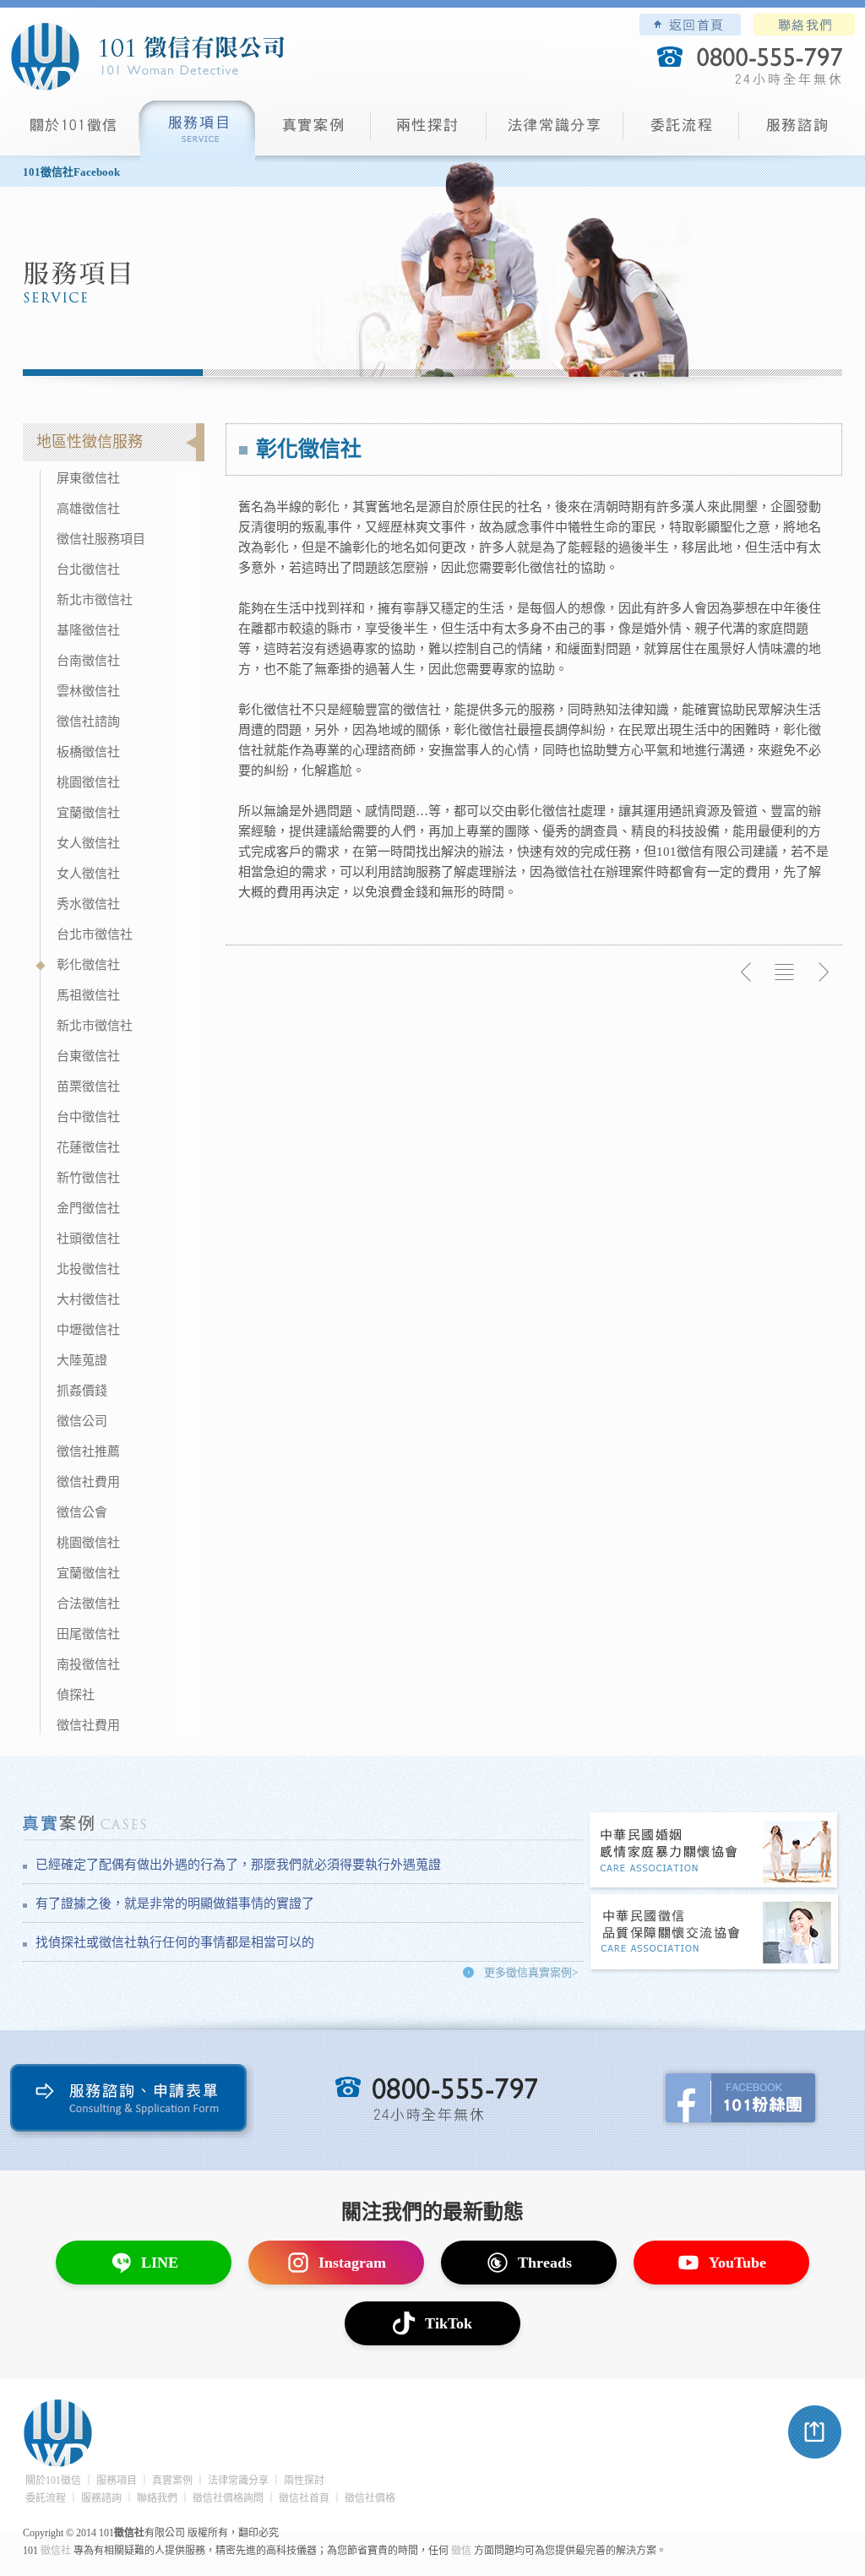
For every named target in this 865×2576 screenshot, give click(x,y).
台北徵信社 (88, 569)
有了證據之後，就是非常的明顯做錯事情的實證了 (175, 1903)
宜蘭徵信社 (88, 813)
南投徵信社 (88, 1664)
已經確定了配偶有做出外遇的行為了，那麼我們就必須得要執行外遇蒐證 (238, 1865)
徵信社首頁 (304, 2498)
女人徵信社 (88, 843)
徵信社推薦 (88, 1451)
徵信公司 (82, 1421)
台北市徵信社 (95, 934)
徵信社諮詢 (88, 722)
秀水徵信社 (88, 904)
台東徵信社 (88, 1056)
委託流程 (681, 131)
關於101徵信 (53, 2481)
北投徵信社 (88, 1269)
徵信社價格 (370, 2498)
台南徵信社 (88, 661)
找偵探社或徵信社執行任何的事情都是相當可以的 (175, 1942)
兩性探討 (429, 131)
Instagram (352, 2263)
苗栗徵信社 (88, 1086)
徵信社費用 (88, 1482)
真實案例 (313, 131)
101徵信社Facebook (71, 172)
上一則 (747, 972)
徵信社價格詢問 (228, 2498)
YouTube (737, 2263)
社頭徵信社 (88, 1239)
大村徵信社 (88, 1299)
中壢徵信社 (88, 1330)
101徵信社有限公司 (147, 57)
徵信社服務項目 (101, 539)
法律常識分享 (555, 131)
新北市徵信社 (95, 600)
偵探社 (76, 1695)
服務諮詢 (797, 131)
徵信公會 (82, 1512)
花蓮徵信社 (88, 1147)
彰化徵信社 (88, 965)
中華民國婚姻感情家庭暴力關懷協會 (715, 1852)
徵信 (461, 2551)
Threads (545, 2263)
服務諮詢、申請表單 (132, 2102)
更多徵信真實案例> (531, 1972)
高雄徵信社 (88, 509)
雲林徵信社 (88, 691)
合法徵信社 (88, 1604)
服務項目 (197, 131)
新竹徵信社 (88, 1178)
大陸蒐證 (82, 1360)
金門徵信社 (88, 1208)
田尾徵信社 (88, 1634)
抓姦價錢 (82, 1391)
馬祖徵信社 (88, 995)
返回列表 (785, 972)
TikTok (449, 2323)
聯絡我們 (804, 25)
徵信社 (56, 2551)
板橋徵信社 (88, 752)
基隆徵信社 (88, 630)
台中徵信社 (88, 1117)
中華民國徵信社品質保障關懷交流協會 (715, 1933)
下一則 (823, 972)
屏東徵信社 (88, 478)
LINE (160, 2263)
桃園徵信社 (88, 782)
